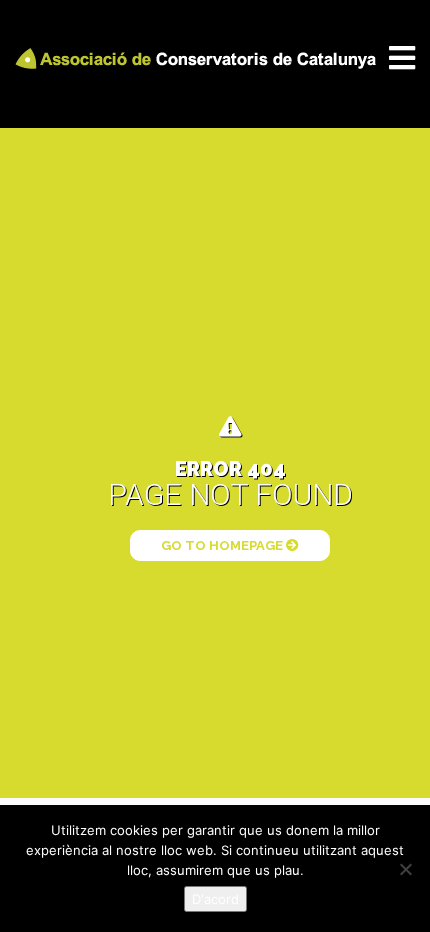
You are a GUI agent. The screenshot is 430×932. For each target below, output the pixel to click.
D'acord (215, 899)
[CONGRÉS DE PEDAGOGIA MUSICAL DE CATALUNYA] (199, 58)
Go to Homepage (223, 545)
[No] (405, 869)
